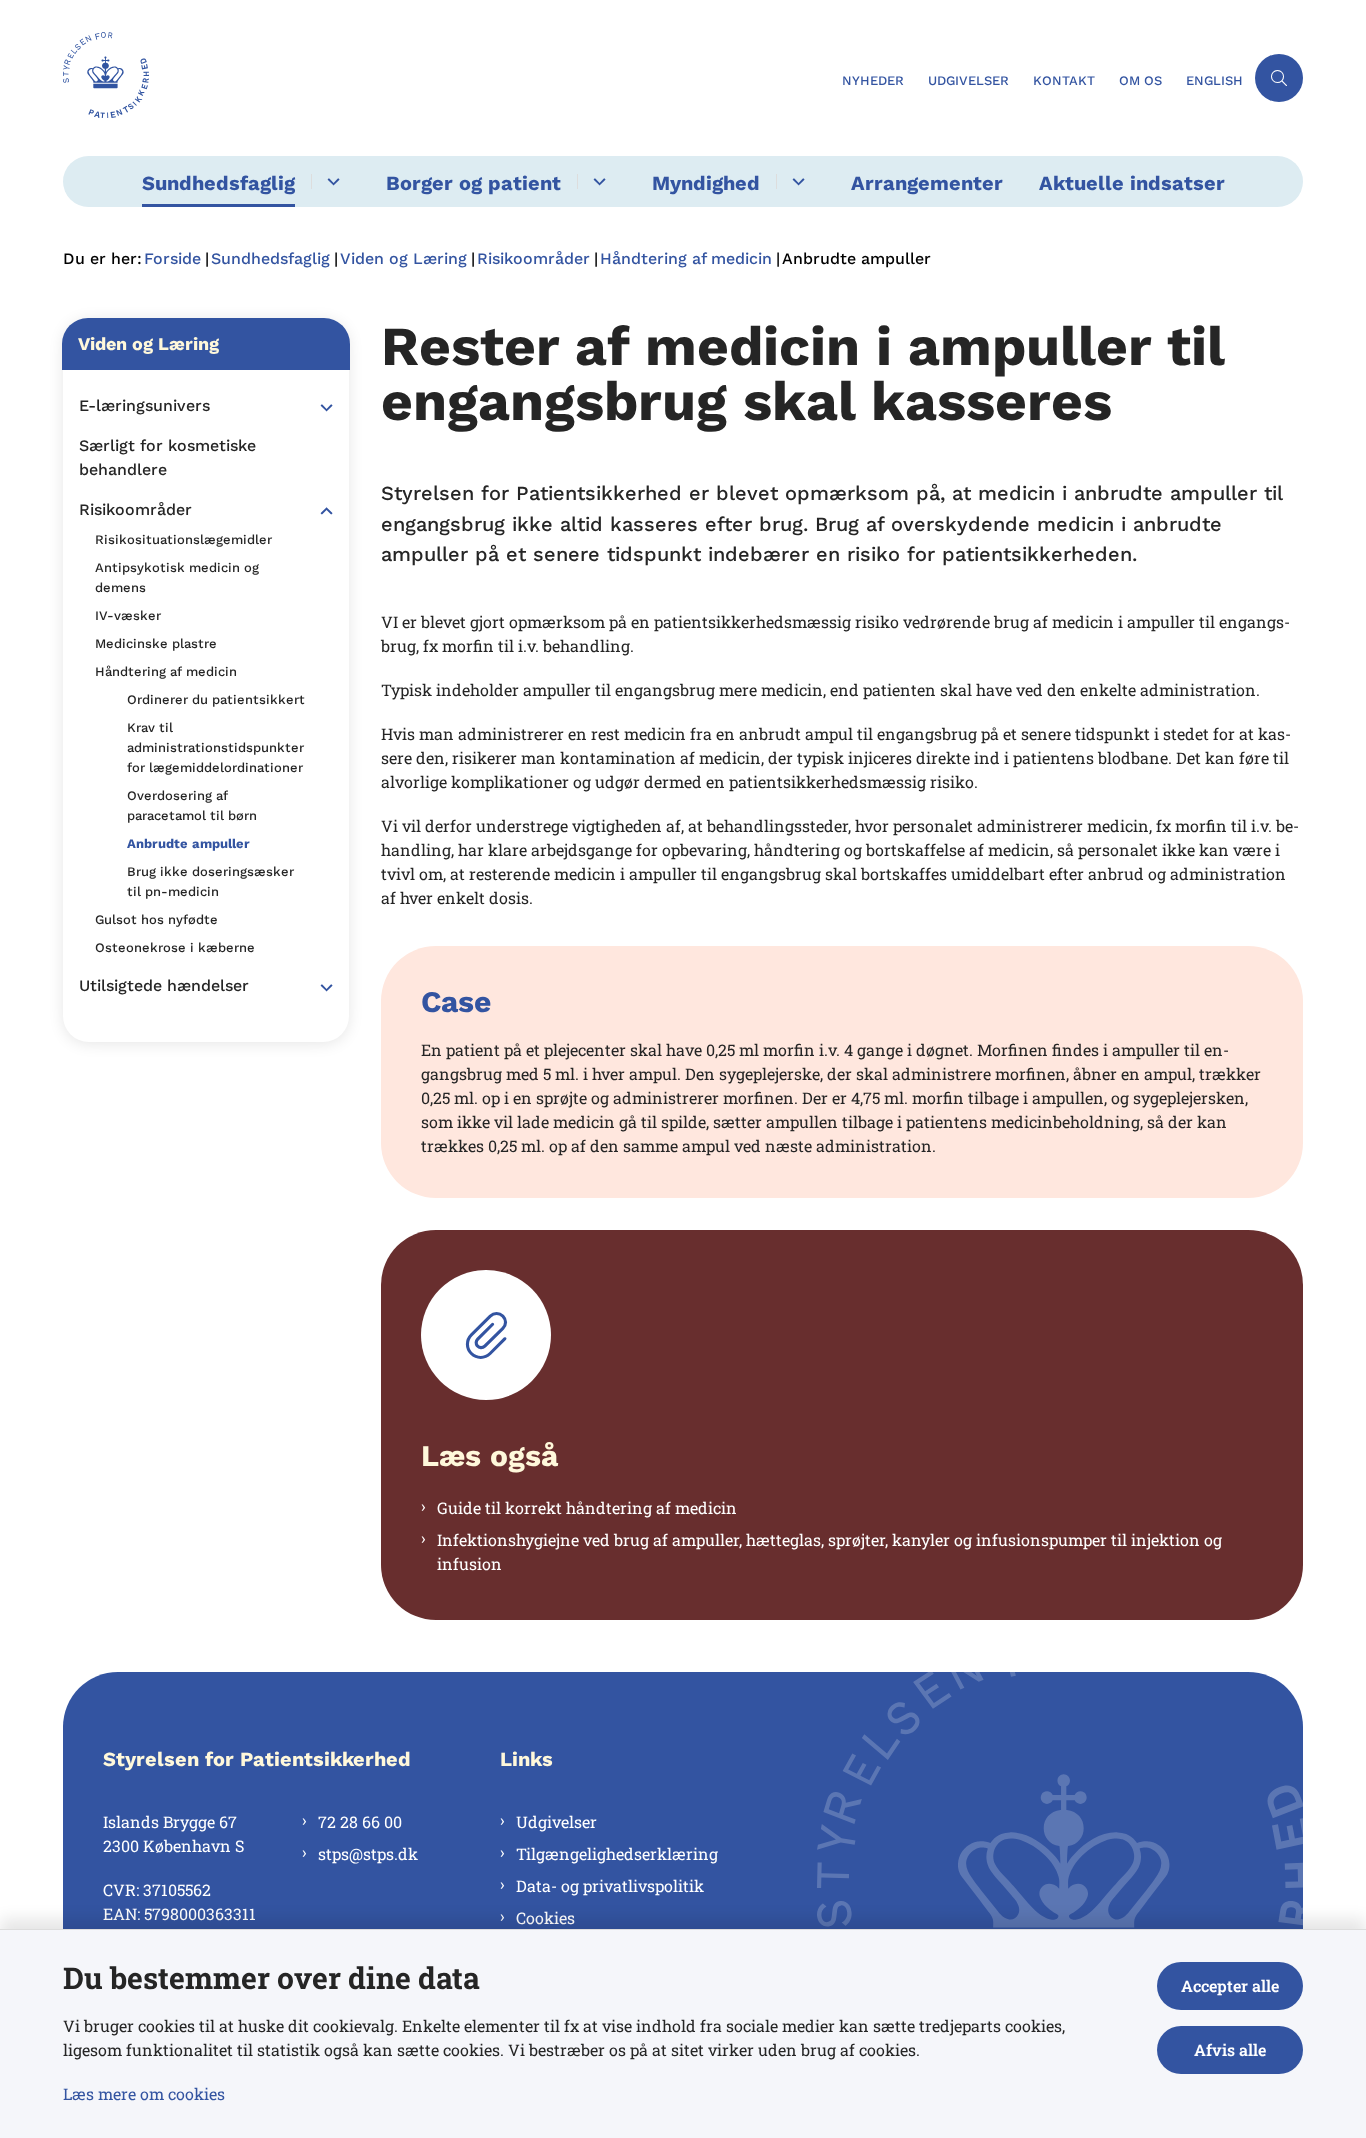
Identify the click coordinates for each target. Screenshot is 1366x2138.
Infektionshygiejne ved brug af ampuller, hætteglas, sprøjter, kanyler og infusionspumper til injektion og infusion (829, 1551)
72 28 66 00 (360, 1821)
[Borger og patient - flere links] (596, 181)
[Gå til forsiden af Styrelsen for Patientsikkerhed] (446, 78)
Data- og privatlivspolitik (610, 1885)
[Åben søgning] (1279, 78)
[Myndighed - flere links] (795, 181)
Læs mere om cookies (144, 2093)
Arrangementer (927, 183)
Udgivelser (556, 1821)
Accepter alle (1230, 1985)
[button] (321, 407)
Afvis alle (1230, 2049)
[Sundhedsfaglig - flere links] (330, 181)
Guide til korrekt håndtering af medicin (587, 1507)
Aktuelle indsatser (1132, 183)
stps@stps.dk (368, 1853)
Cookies (545, 1917)
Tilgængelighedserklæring (617, 1853)
